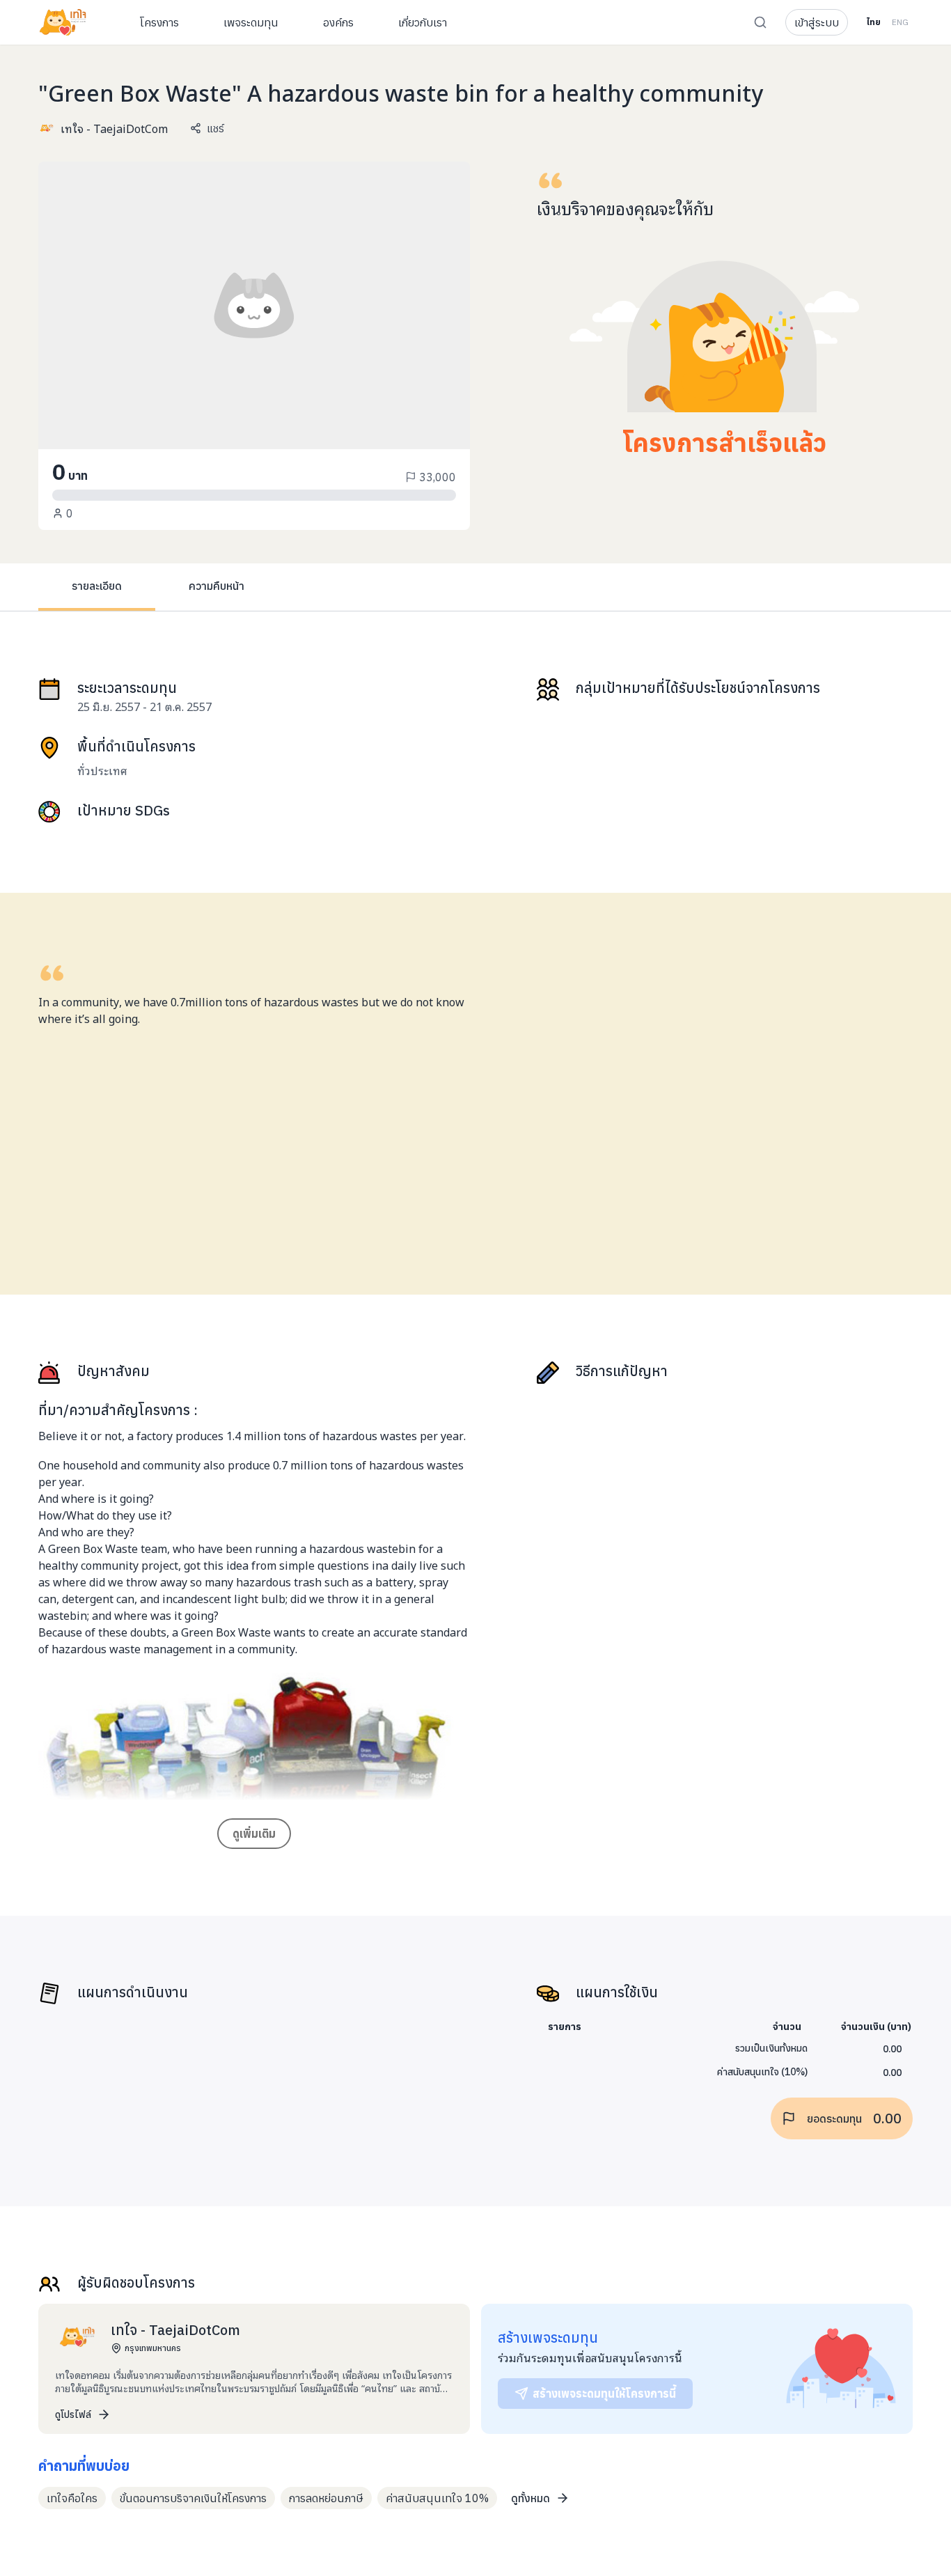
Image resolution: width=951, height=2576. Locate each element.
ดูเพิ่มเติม (254, 1834)
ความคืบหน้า (217, 586)
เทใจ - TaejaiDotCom (114, 128)
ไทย (873, 22)
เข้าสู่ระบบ (817, 22)
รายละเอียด (97, 586)
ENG (900, 22)
